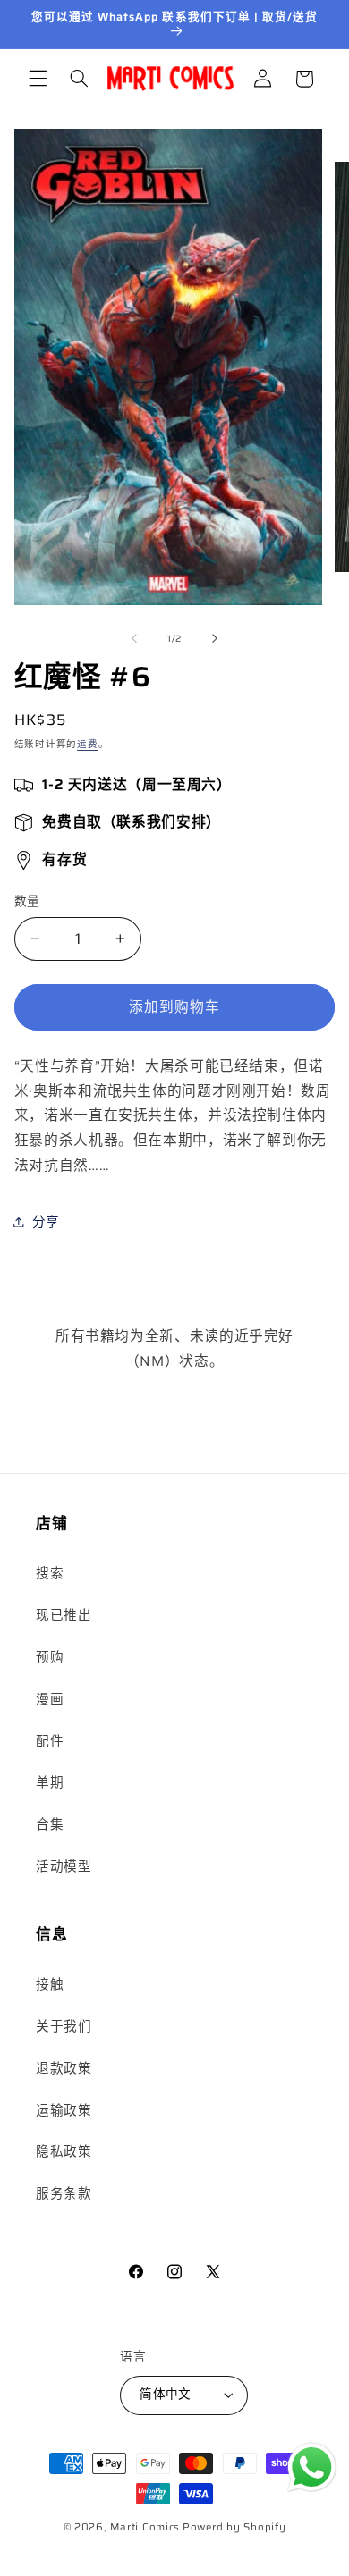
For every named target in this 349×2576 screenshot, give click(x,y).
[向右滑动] (215, 639)
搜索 (50, 1573)
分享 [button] (46, 1221)
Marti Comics (145, 2527)
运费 (87, 744)
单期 (50, 1782)
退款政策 (64, 2068)
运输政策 (64, 2110)
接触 (50, 1984)
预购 (50, 1657)
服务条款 (64, 2193)
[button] (38, 79)
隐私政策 (64, 2151)
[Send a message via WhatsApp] (312, 2467)
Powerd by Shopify (234, 2527)
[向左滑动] (134, 639)
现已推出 (64, 1615)
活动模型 (64, 1866)
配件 (50, 1741)
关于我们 (64, 2026)
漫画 (50, 1699)
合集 (50, 1824)
